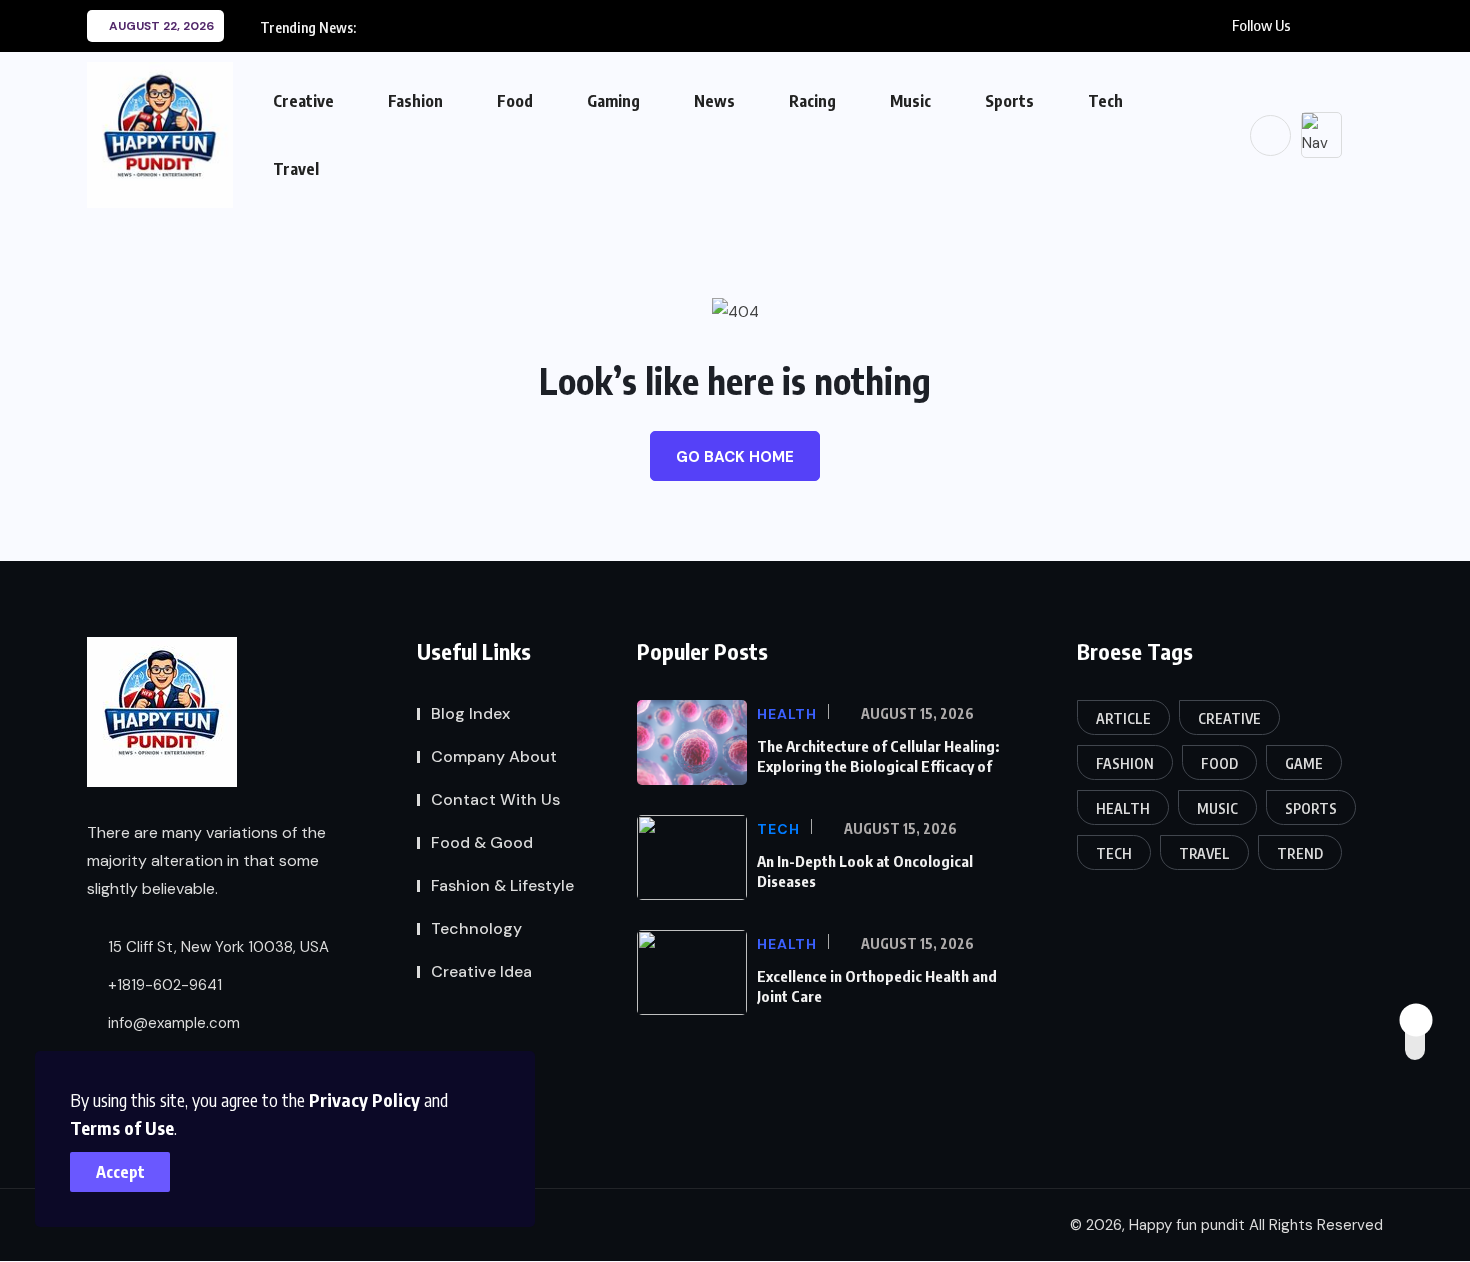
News (714, 101)
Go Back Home (735, 457)
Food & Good (482, 842)
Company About (494, 756)
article (1123, 718)
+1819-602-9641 (163, 986)
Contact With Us (495, 799)
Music (910, 101)
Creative (303, 101)
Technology (476, 928)
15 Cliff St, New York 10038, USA (216, 948)
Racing (812, 101)
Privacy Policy (364, 1099)
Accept (120, 1172)
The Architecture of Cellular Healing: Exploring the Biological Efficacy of (878, 756)
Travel (296, 169)
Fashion (415, 101)
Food (515, 101)
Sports (1009, 101)
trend (1300, 853)
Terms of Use (122, 1127)
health (1123, 808)
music (1217, 808)
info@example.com (172, 1024)
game (1304, 763)
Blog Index (470, 713)
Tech (1105, 101)
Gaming (613, 101)
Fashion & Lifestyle (502, 885)
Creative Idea (481, 971)
